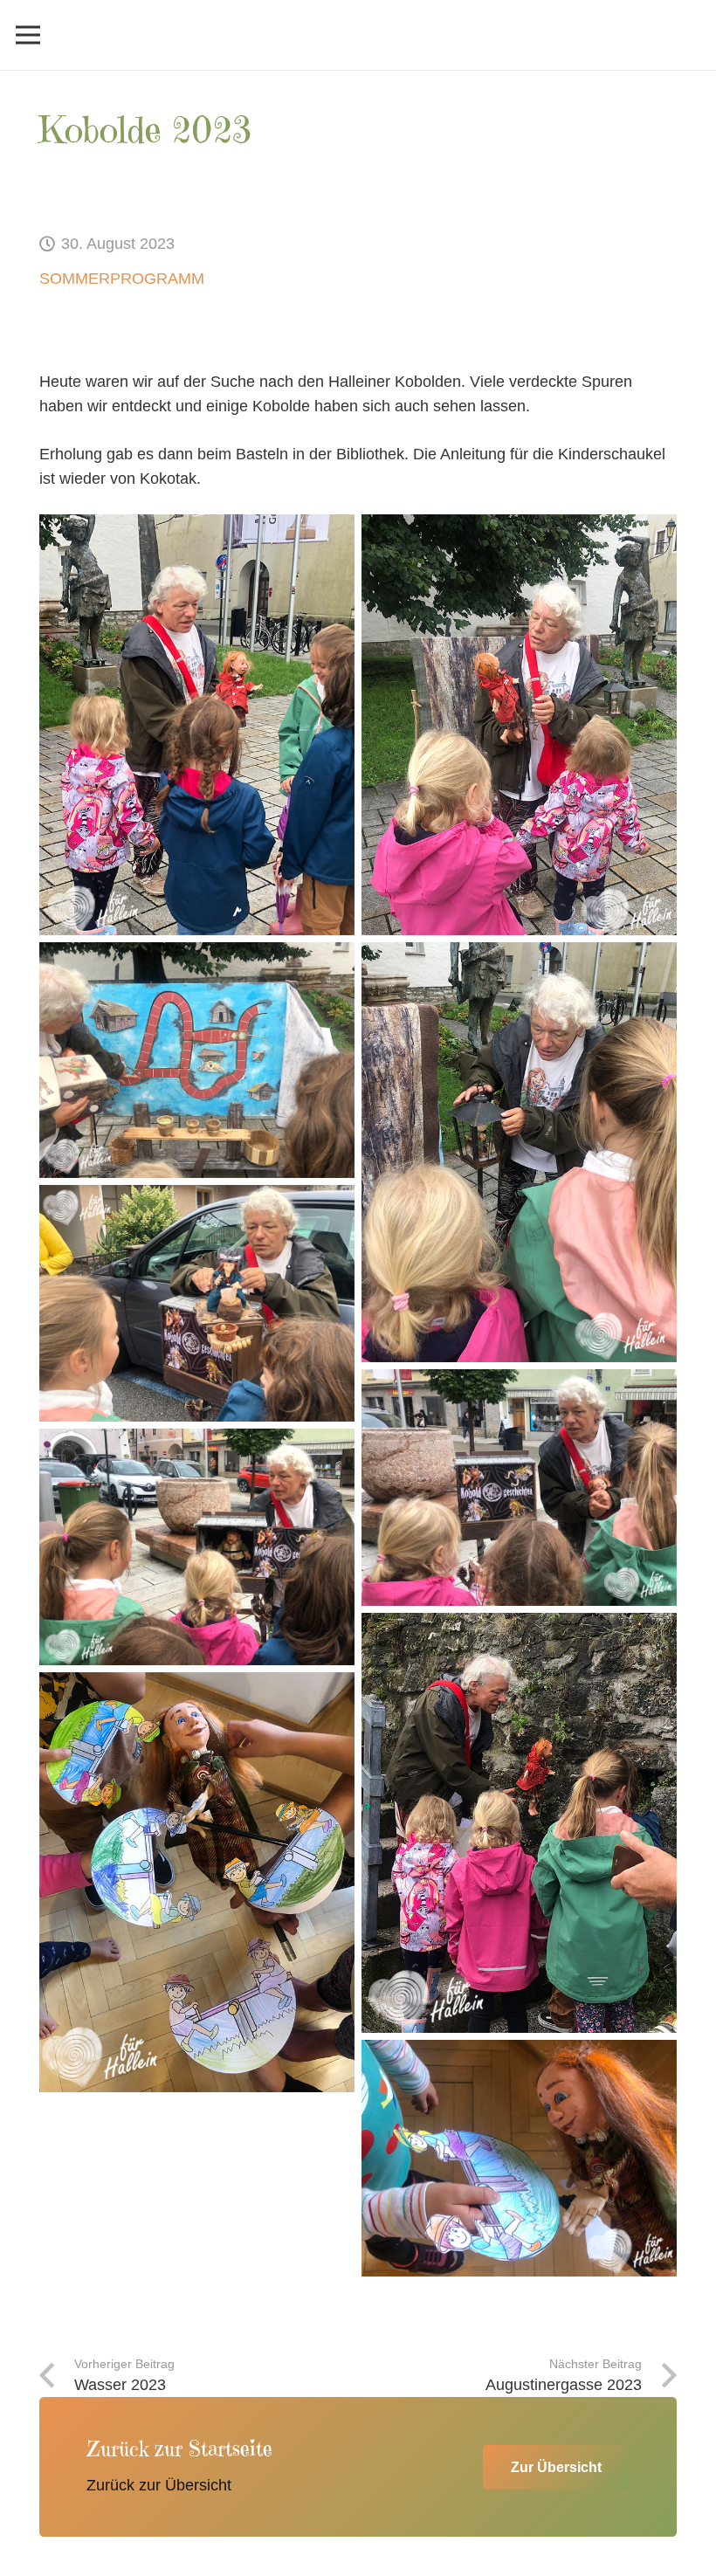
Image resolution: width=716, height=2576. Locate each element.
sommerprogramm (122, 279)
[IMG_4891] (197, 1061)
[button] (28, 35)
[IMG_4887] (197, 724)
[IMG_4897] (519, 1488)
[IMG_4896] (197, 1303)
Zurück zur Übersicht (159, 2485)
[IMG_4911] (197, 1882)
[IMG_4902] (519, 1823)
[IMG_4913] (519, 2158)
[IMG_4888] (519, 724)
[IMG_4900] (197, 1547)
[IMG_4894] (519, 1152)
